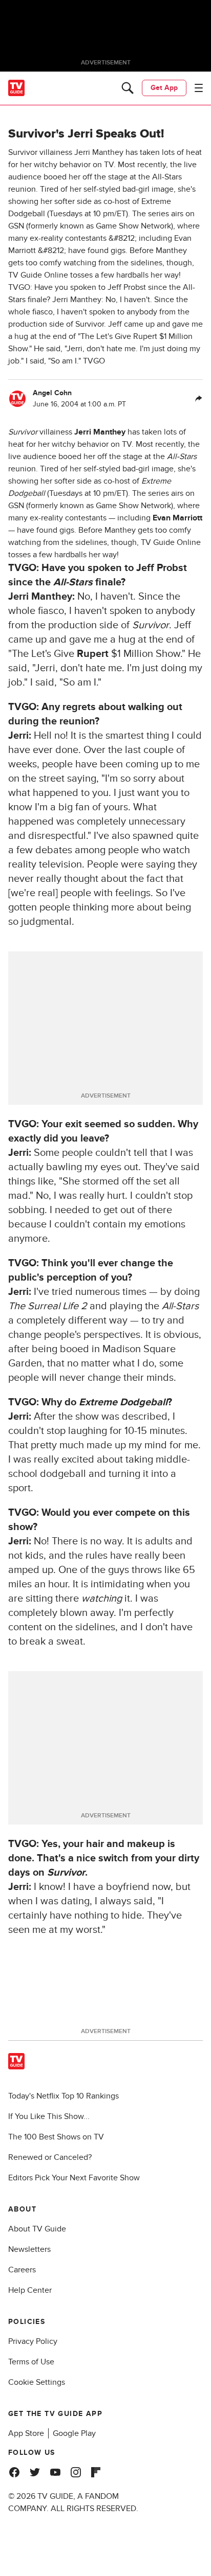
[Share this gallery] (199, 399)
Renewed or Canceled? (50, 2157)
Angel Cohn (52, 393)
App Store (26, 2433)
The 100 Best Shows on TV (56, 2137)
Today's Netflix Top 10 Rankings (64, 2096)
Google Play (74, 2433)
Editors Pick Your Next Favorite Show (74, 2178)
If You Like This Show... (49, 2116)
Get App (164, 88)
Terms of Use (31, 2362)
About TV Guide (37, 2229)
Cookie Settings (37, 2382)
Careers (22, 2270)
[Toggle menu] (199, 88)
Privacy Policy (33, 2341)
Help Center (30, 2290)
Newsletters (29, 2249)
